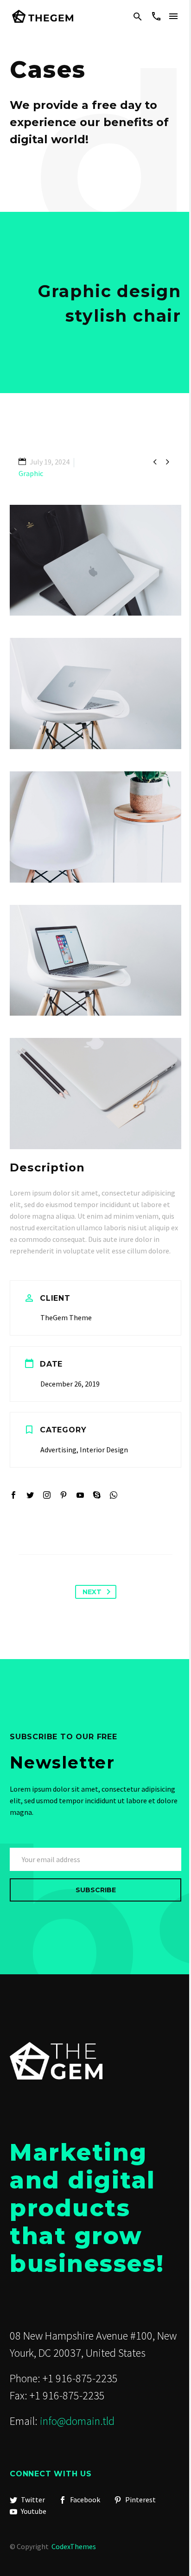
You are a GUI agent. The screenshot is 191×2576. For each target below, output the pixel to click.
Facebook (84, 2500)
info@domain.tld (77, 2421)
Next (92, 1592)
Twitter (32, 2500)
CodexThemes (74, 2546)
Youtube (33, 2511)
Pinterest (140, 2500)
